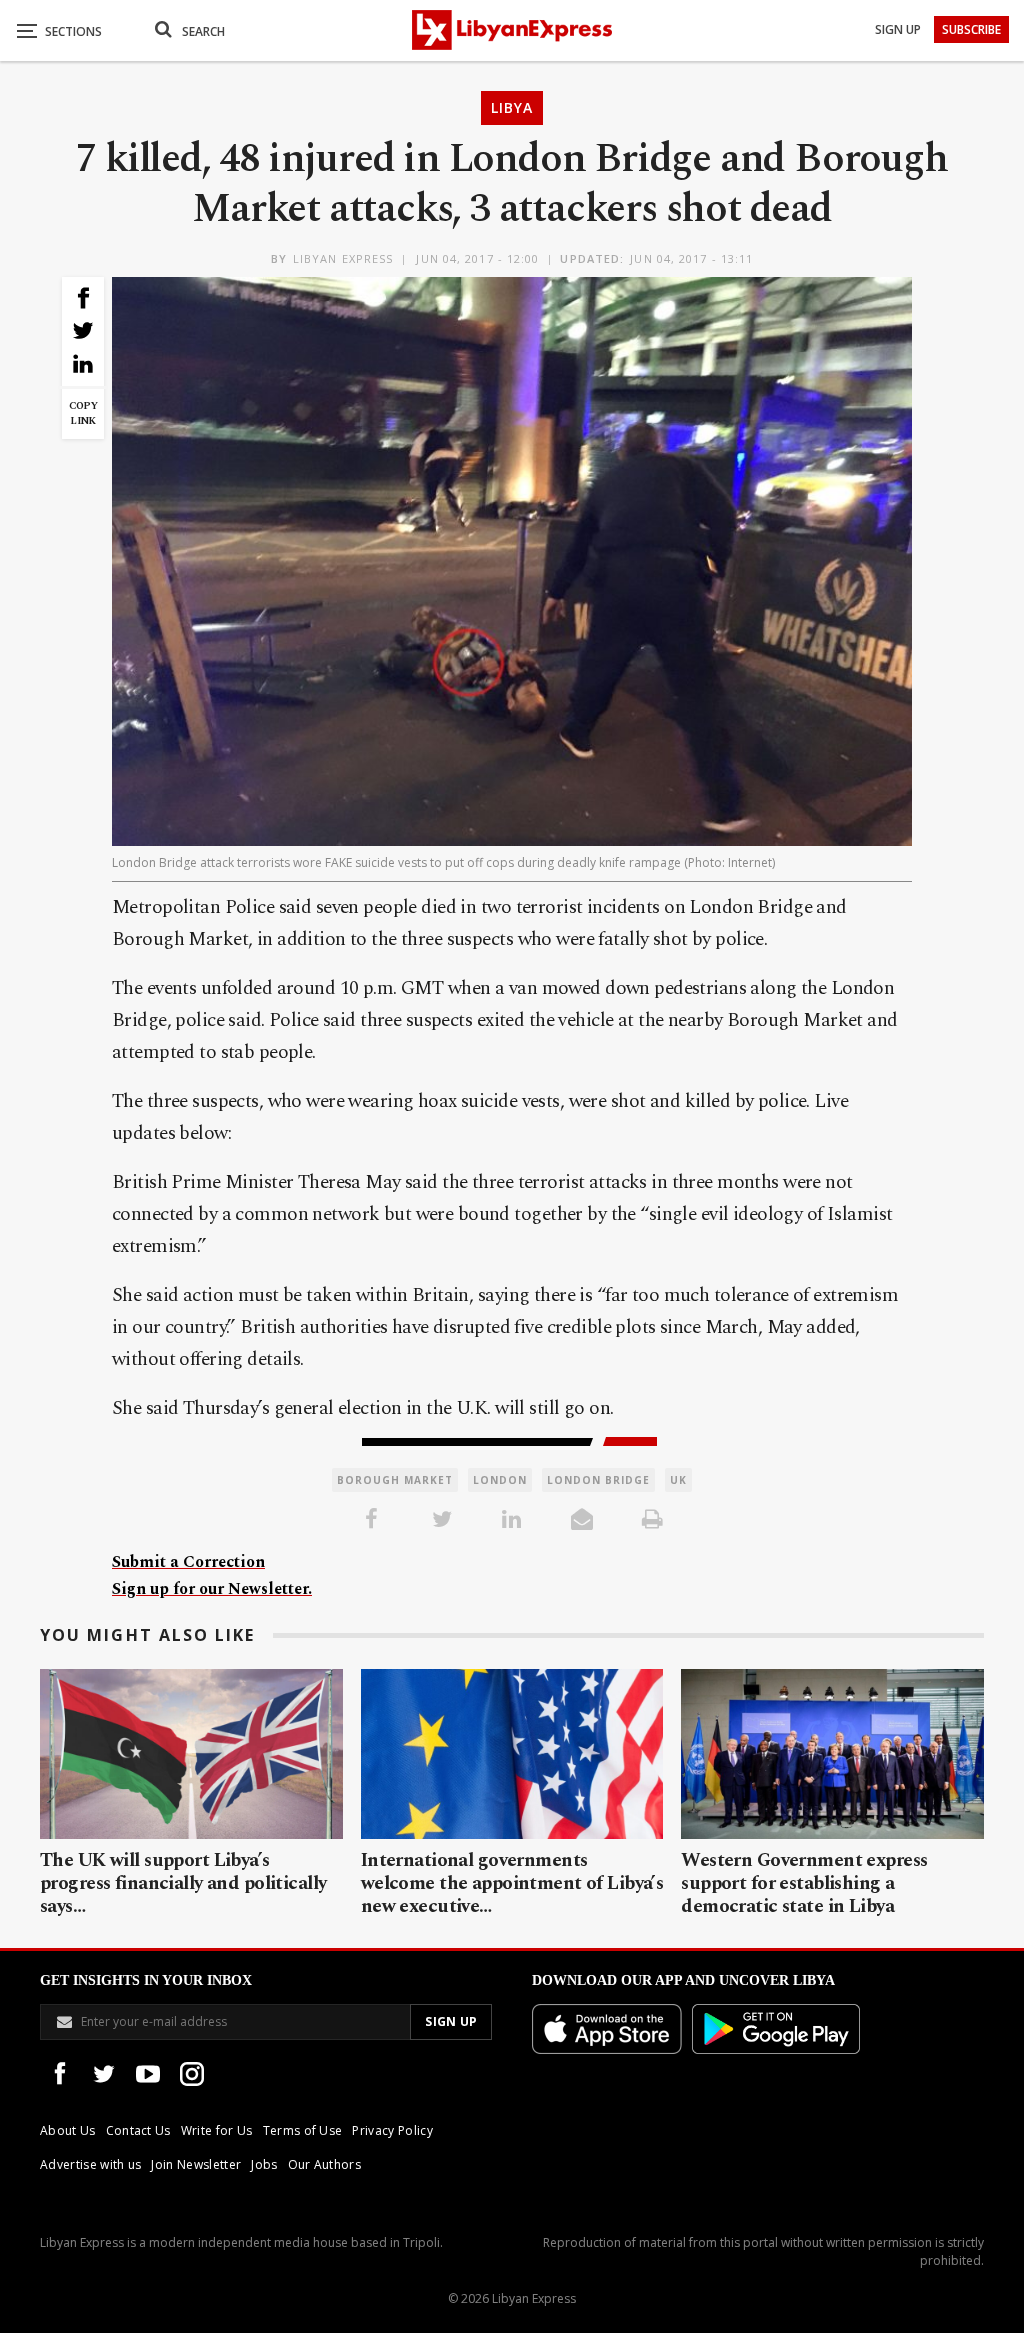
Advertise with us (90, 2164)
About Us (68, 2130)
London (500, 1480)
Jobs (264, 2164)
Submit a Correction (188, 1562)
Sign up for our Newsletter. (212, 1589)
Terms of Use (303, 2130)
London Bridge (598, 1480)
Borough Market (395, 1480)
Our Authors (325, 2164)
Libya (512, 107)
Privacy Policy (392, 2130)
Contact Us (138, 2130)
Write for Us (217, 2130)
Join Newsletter (196, 2164)
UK (678, 1480)
